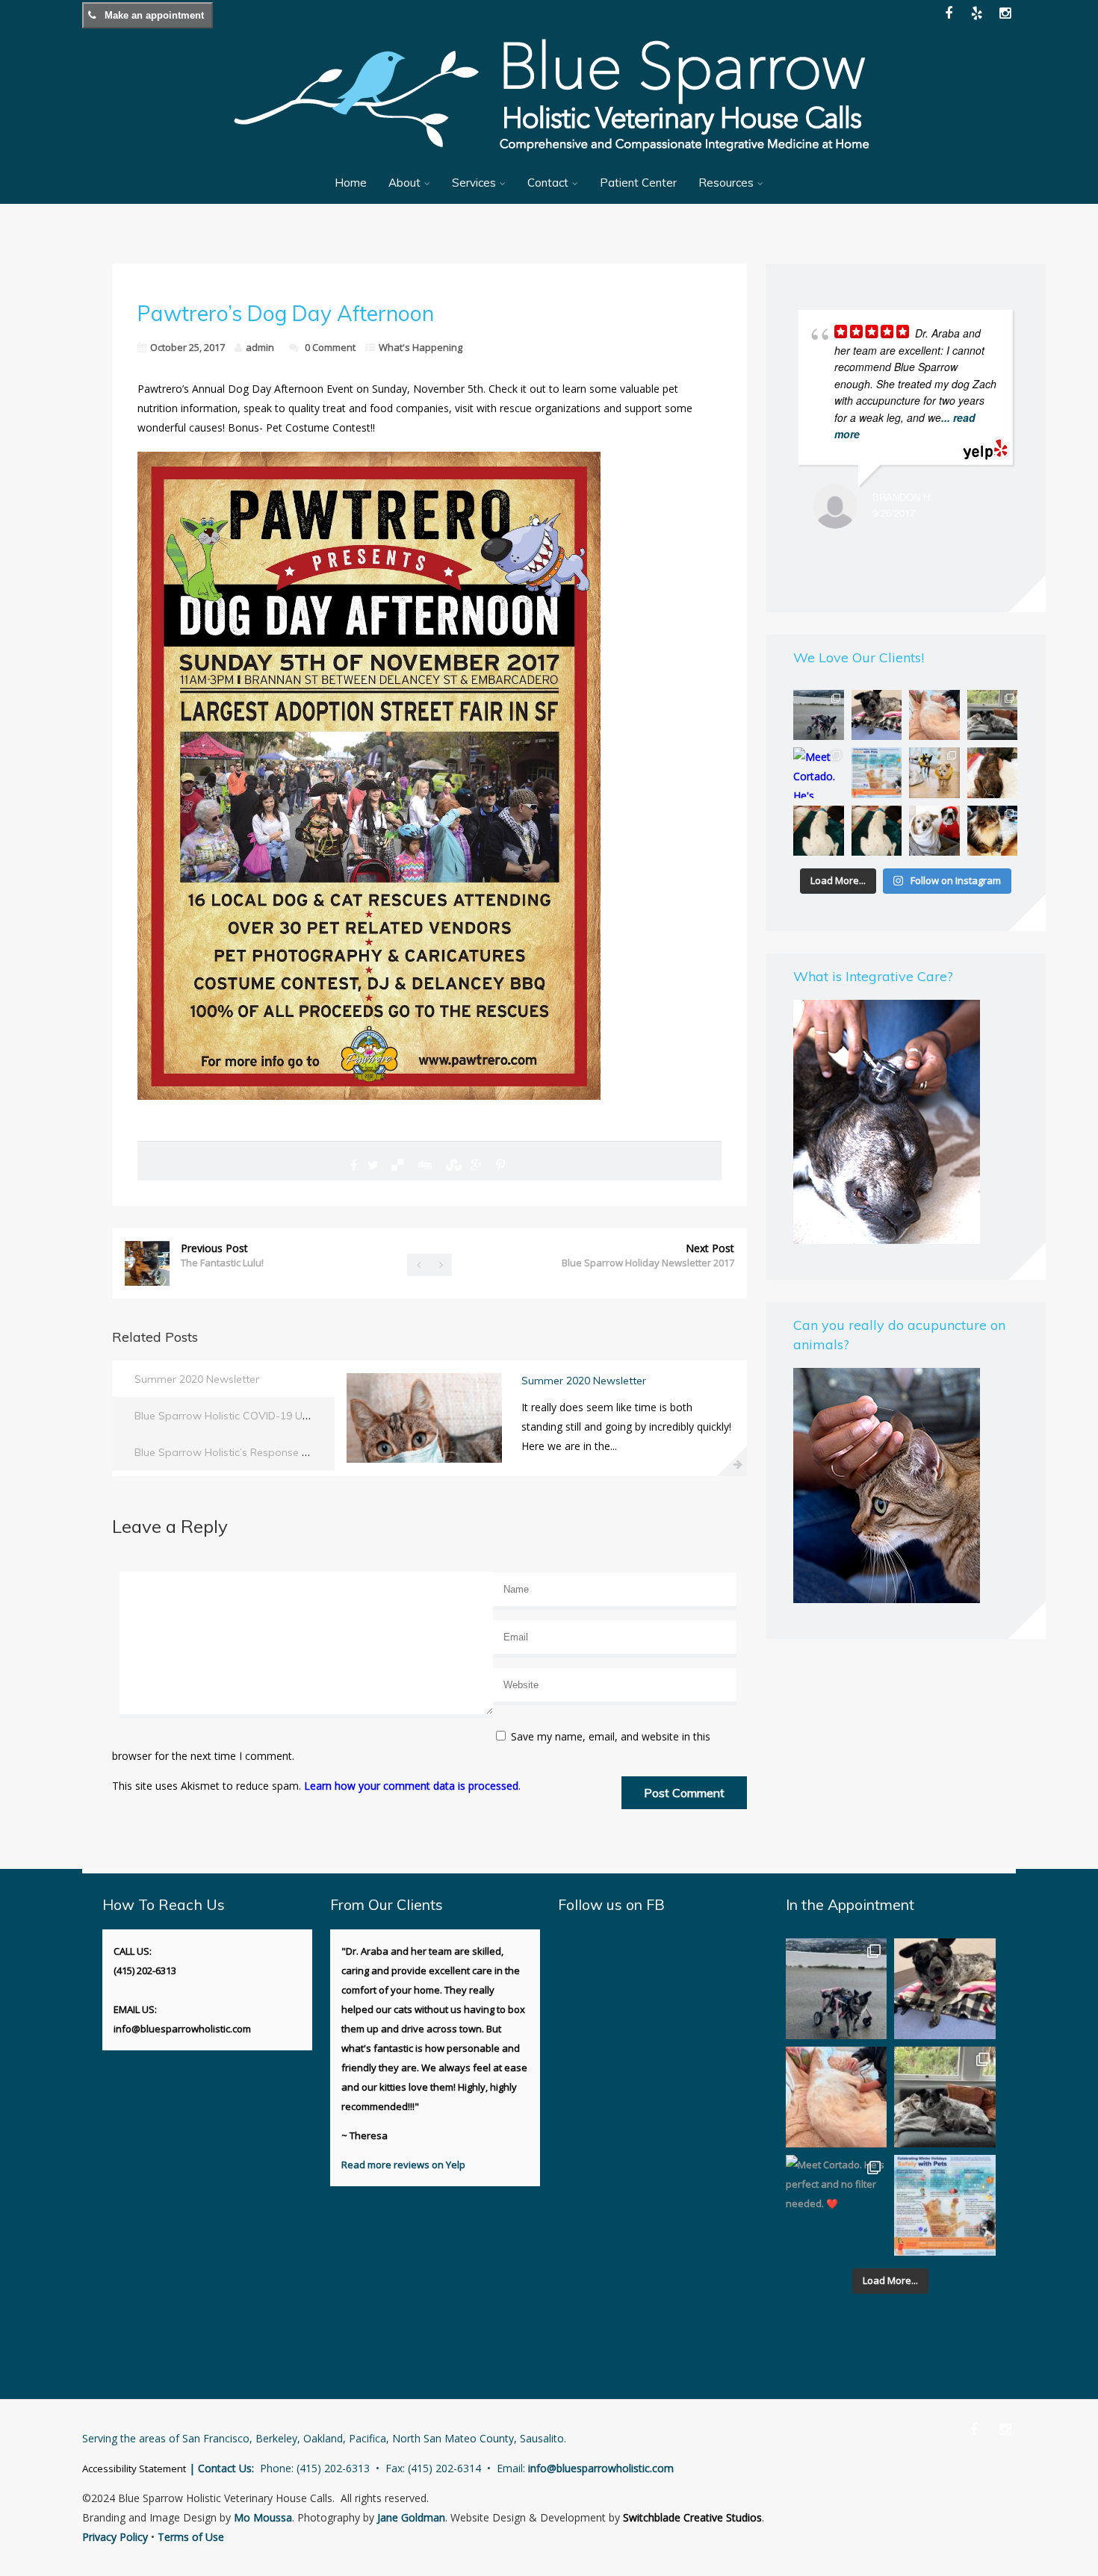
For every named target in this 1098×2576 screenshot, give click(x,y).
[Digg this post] (424, 1165)
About (404, 183)
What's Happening (421, 347)
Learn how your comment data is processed (411, 1786)
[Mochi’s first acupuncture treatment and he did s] (877, 831)
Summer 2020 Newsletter (197, 1379)
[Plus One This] (476, 1165)
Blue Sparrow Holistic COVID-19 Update (233, 1416)
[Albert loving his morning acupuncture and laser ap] (934, 715)
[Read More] (732, 1461)
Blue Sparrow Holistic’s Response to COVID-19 (249, 1452)
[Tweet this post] (373, 1165)
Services (474, 183)
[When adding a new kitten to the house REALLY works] (992, 715)
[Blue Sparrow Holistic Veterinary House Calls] (549, 161)
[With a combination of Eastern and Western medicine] (992, 772)
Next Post (648, 1255)
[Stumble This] (452, 1165)
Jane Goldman (411, 2517)
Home (351, 183)
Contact (548, 183)
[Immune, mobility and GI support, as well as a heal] (818, 831)
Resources (726, 183)
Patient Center (638, 183)
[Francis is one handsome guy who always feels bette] (992, 831)
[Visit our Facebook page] (949, 13)
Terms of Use (191, 2537)
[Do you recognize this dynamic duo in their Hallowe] (934, 831)
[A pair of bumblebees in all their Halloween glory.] (934, 772)
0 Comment (330, 347)
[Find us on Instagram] (1005, 2429)
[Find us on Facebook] (974, 2429)
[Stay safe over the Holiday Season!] (877, 772)
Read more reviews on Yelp (403, 2165)
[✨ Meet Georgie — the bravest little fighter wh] (877, 715)
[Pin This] (500, 1165)
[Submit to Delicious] (397, 1165)
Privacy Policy (115, 2537)
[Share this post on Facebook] (354, 1165)
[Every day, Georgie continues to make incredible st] (818, 715)
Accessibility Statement (134, 2468)
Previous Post (222, 1255)
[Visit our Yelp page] (977, 13)
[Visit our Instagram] (1005, 13)
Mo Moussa (263, 2517)
